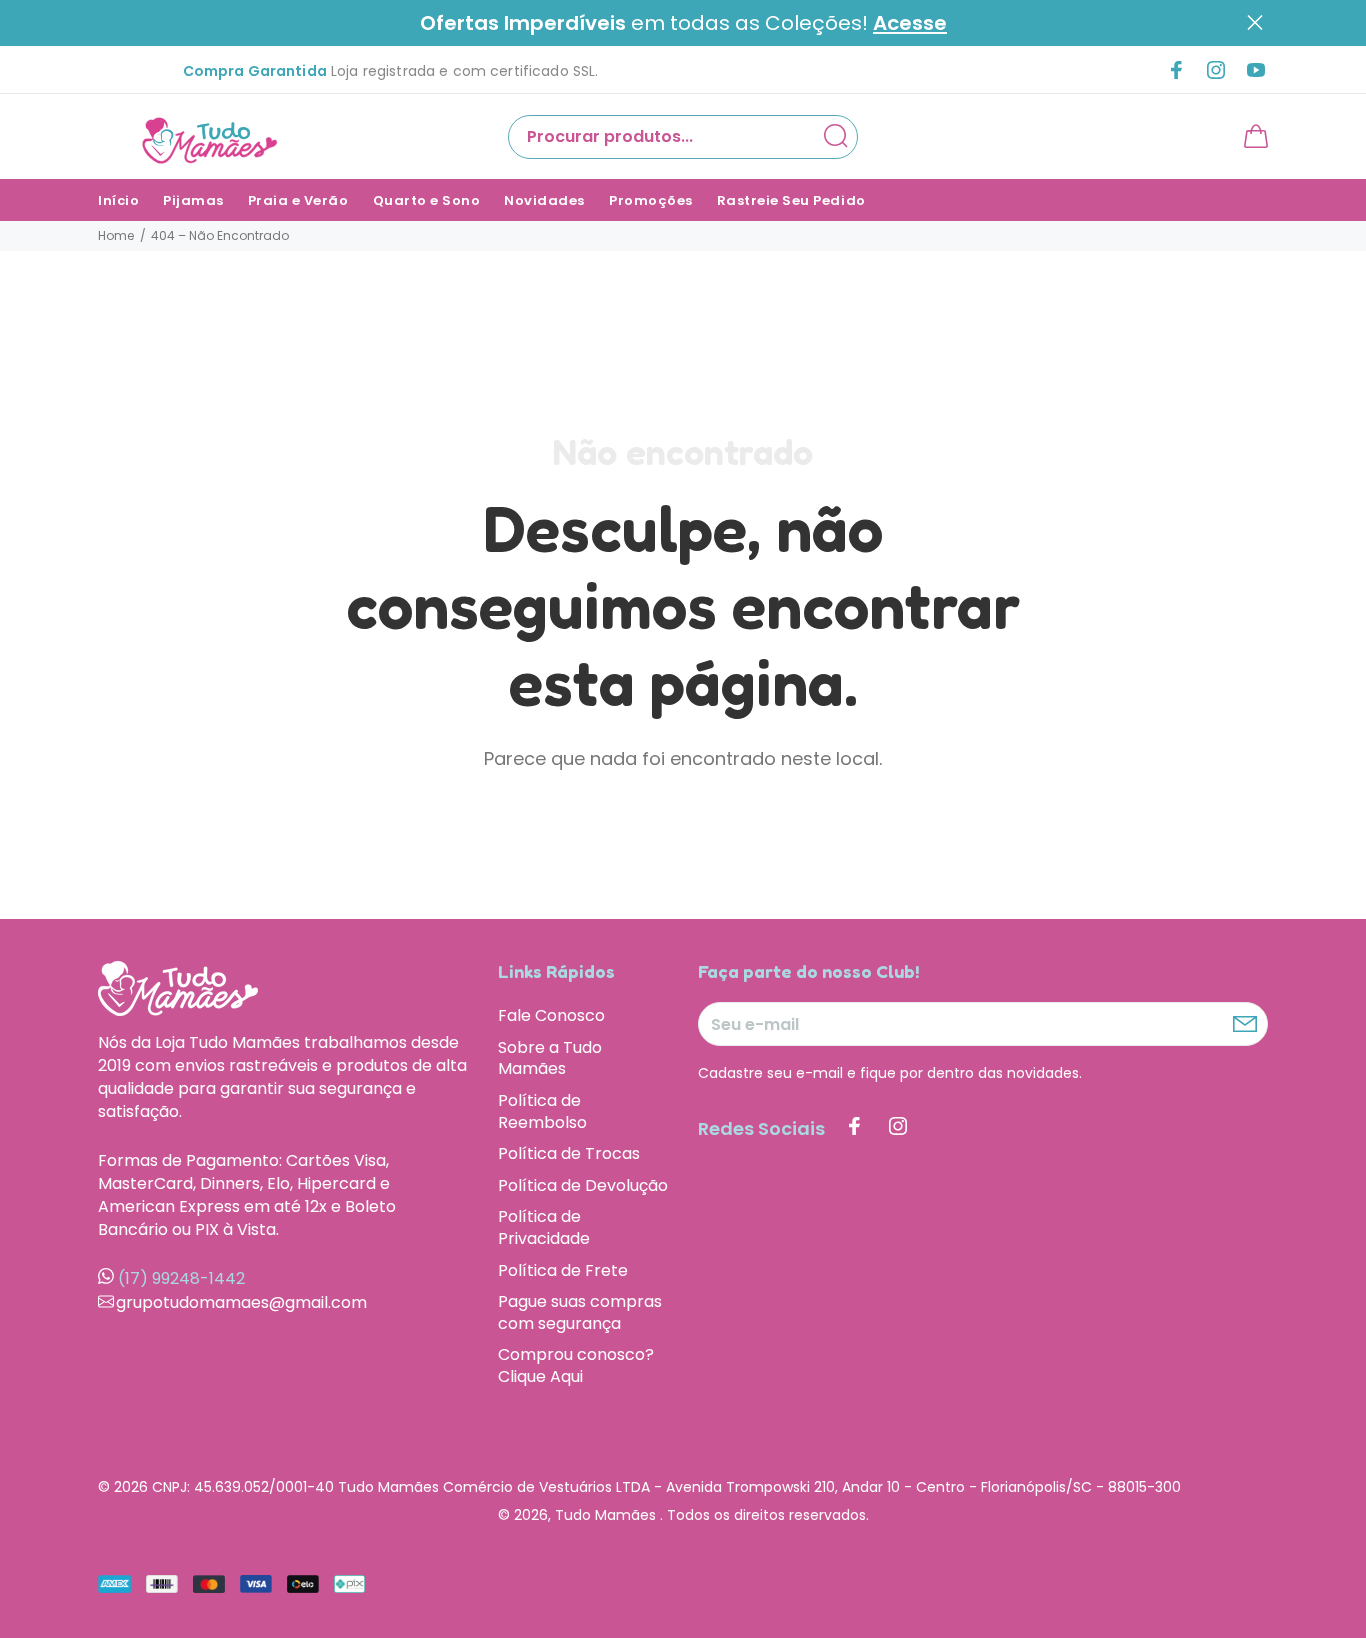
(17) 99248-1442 (181, 1278)
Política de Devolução (583, 1185)
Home (116, 235)
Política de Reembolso (542, 1111)
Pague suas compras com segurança (580, 1312)
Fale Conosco (551, 1016)
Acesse (910, 23)
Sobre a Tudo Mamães (550, 1058)
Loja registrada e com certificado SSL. (391, 71)
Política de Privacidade (544, 1227)
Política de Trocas (569, 1153)
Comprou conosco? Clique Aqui (576, 1365)
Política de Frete (563, 1270)
